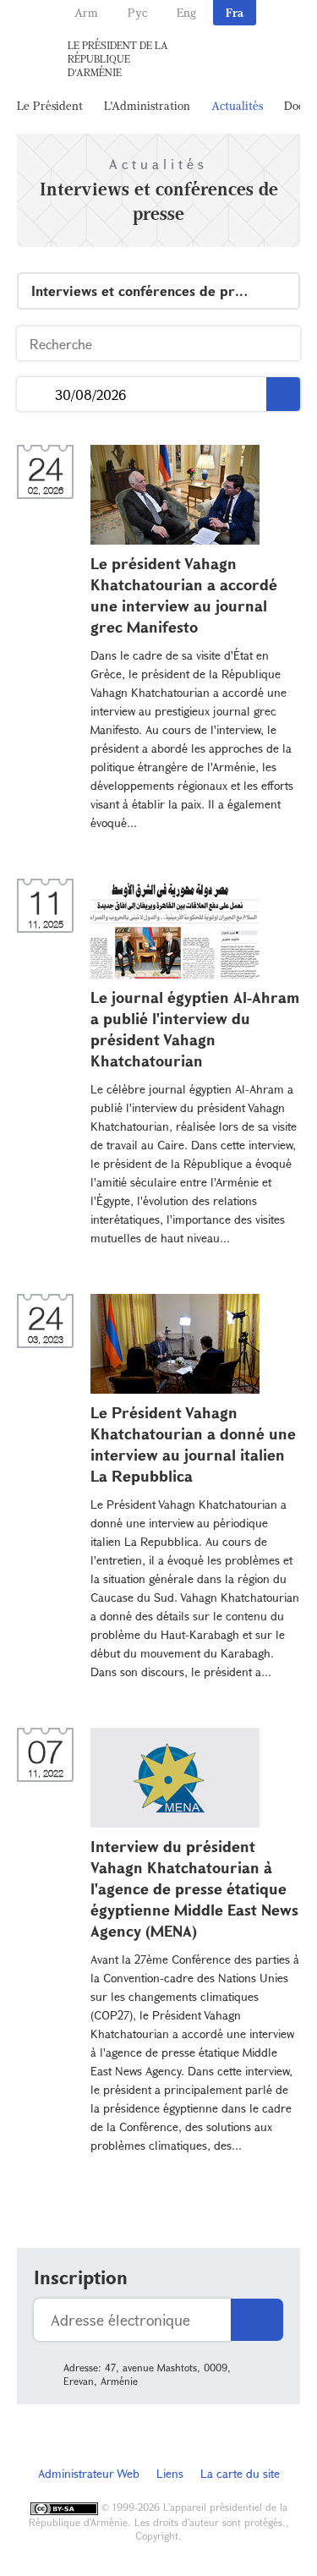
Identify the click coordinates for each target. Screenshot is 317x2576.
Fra (235, 12)
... (36, 395)
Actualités (237, 105)
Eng (186, 12)
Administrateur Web (89, 2473)
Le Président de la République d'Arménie (118, 58)
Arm (86, 12)
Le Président (50, 105)
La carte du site (240, 2473)
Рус (137, 12)
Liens (170, 2473)
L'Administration (147, 105)
